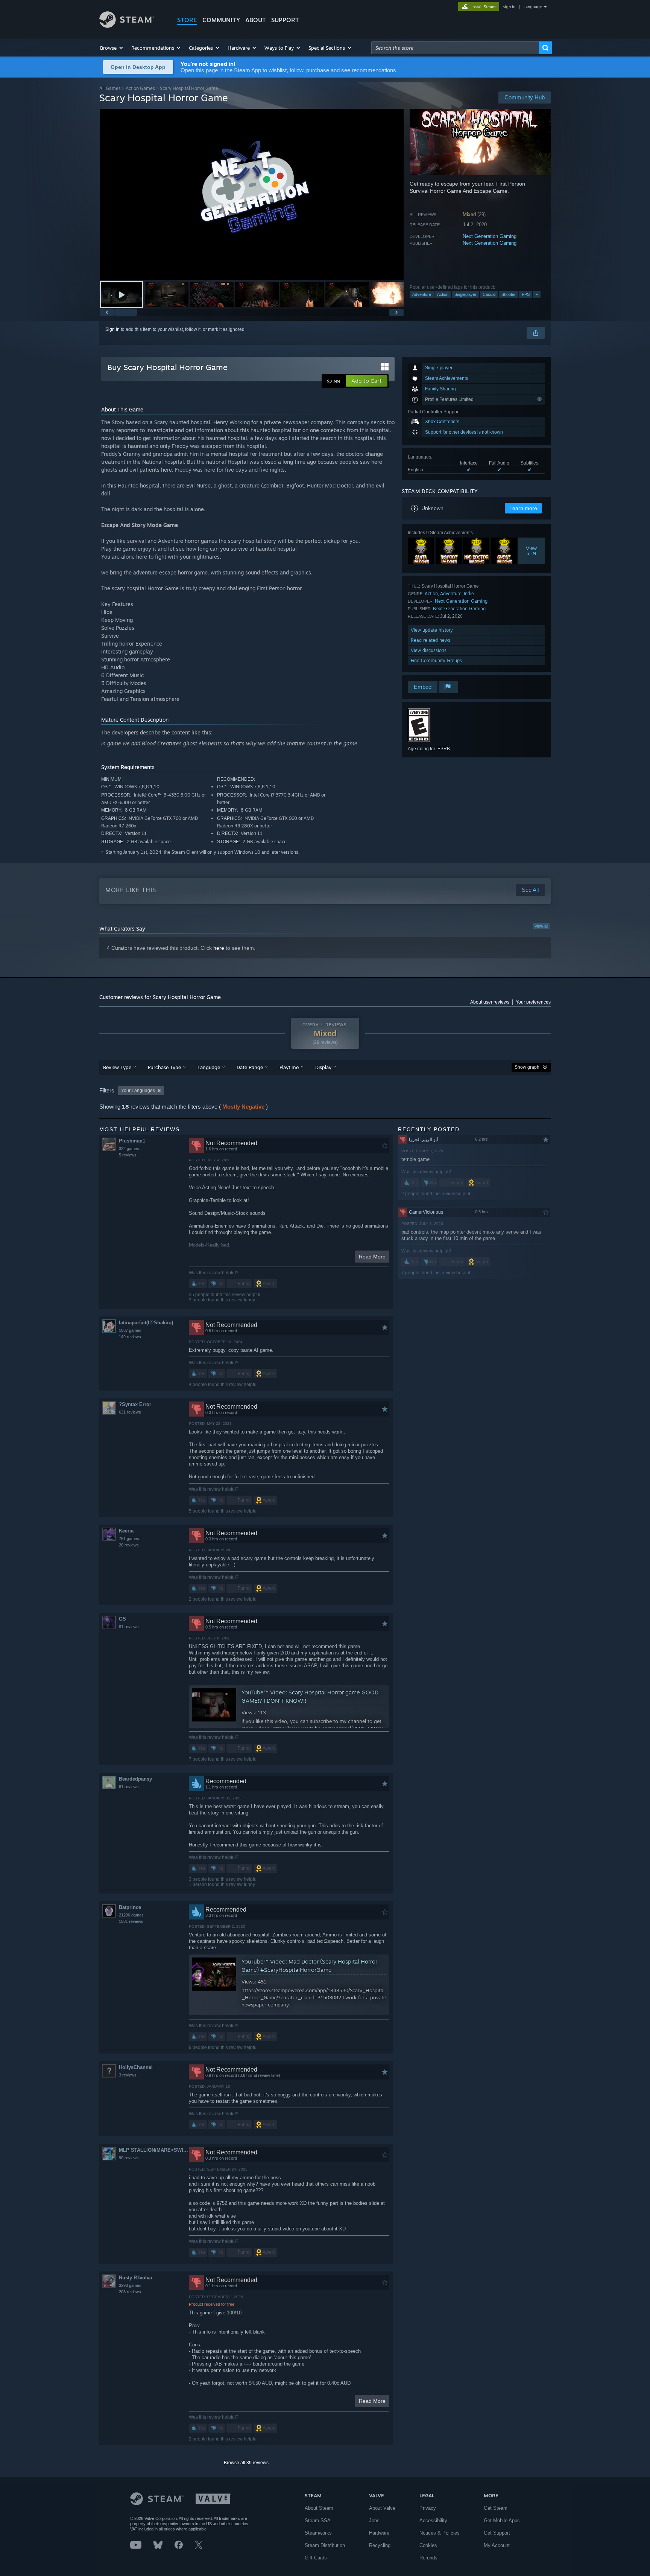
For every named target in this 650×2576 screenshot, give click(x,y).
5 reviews (128, 1155)
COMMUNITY (221, 20)
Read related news (431, 640)
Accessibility (433, 2520)
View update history (432, 630)
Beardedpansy (135, 1779)
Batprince (130, 1907)
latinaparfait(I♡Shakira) (146, 1323)
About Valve (382, 2508)
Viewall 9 (532, 551)
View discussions (429, 650)
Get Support (497, 2533)
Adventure (422, 294)
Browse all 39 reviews (246, 2463)
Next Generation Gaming (490, 236)
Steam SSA (318, 2520)
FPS (526, 294)
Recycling (380, 2545)
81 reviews (129, 1627)
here (219, 948)
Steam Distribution (325, 2545)
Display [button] (323, 1067)
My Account (497, 2545)
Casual (489, 294)
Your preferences (533, 1002)
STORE (187, 20)
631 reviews (130, 1412)
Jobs (374, 2520)
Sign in (112, 329)
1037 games (130, 1330)
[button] (112, 48)
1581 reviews (131, 1921)
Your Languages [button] (138, 1091)
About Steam (319, 2508)
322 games (129, 1149)
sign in (509, 7)
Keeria (126, 1531)
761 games (129, 1539)
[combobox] (455, 48)
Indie (469, 593)
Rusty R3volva (135, 2278)
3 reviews (128, 2075)
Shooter (509, 294)
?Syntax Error (135, 1404)
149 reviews (130, 1337)
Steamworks (318, 2533)
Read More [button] (372, 1257)
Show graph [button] (527, 1067)
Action (443, 294)
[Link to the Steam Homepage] (127, 26)
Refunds (428, 2558)
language (533, 7)
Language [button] (209, 1067)
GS (122, 1619)
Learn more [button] (523, 508)
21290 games (131, 1915)
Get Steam (496, 2508)
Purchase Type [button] (164, 1067)
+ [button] (537, 294)
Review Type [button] (117, 1067)
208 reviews (130, 2292)
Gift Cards (316, 2558)
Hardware (379, 2533)
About (256, 20)
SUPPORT (285, 20)
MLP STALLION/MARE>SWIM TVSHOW (154, 2150)
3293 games (130, 2285)
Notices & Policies (440, 2533)
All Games (110, 88)
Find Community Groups (436, 660)
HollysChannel (136, 2067)
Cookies (428, 2545)
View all (541, 926)
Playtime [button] (289, 1067)
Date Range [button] (250, 1067)
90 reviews (129, 2158)
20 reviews (129, 1545)
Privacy (428, 2508)
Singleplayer (465, 294)
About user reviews (490, 1002)
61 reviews (129, 1787)
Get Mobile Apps (502, 2520)
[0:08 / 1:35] (252, 194)
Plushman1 (132, 1141)
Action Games (140, 88)
